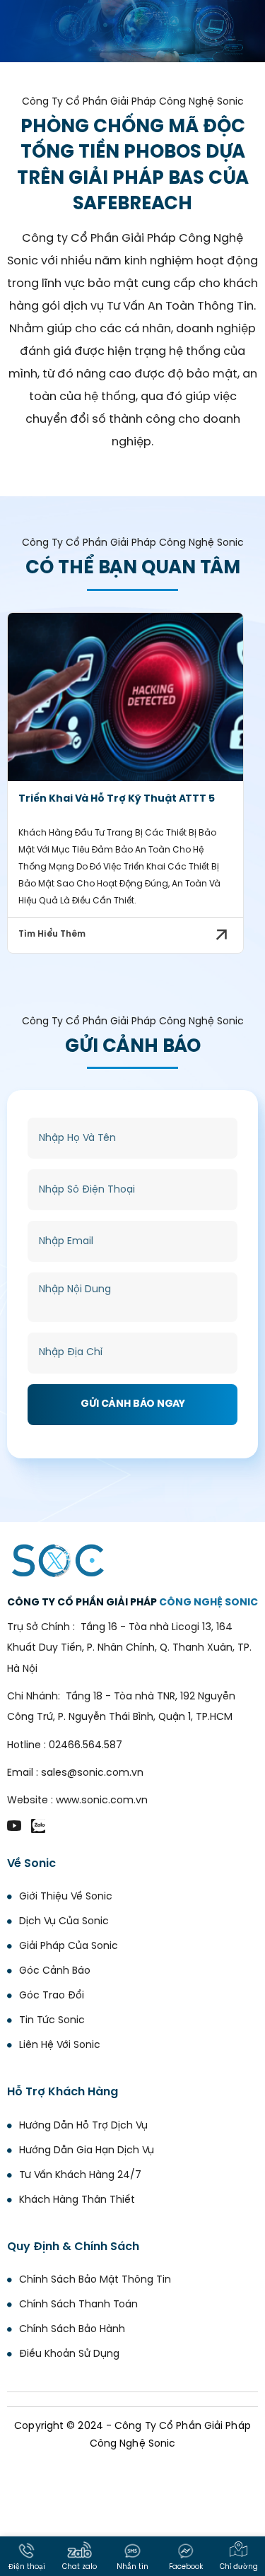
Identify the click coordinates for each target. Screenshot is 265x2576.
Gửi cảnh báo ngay (133, 1404)
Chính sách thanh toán (78, 2305)
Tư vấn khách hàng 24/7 (80, 2176)
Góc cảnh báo (55, 1971)
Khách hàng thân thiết (77, 2200)
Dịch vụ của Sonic (64, 1922)
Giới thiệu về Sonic (66, 1897)
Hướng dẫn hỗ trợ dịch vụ (83, 2126)
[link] (125, 697)
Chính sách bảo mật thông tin (95, 2280)
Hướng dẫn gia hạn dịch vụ (87, 2151)
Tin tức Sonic (52, 2021)
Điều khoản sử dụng (69, 2354)
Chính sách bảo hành (72, 2330)
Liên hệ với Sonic (60, 2045)
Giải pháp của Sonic (69, 1946)
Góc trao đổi (52, 1996)
